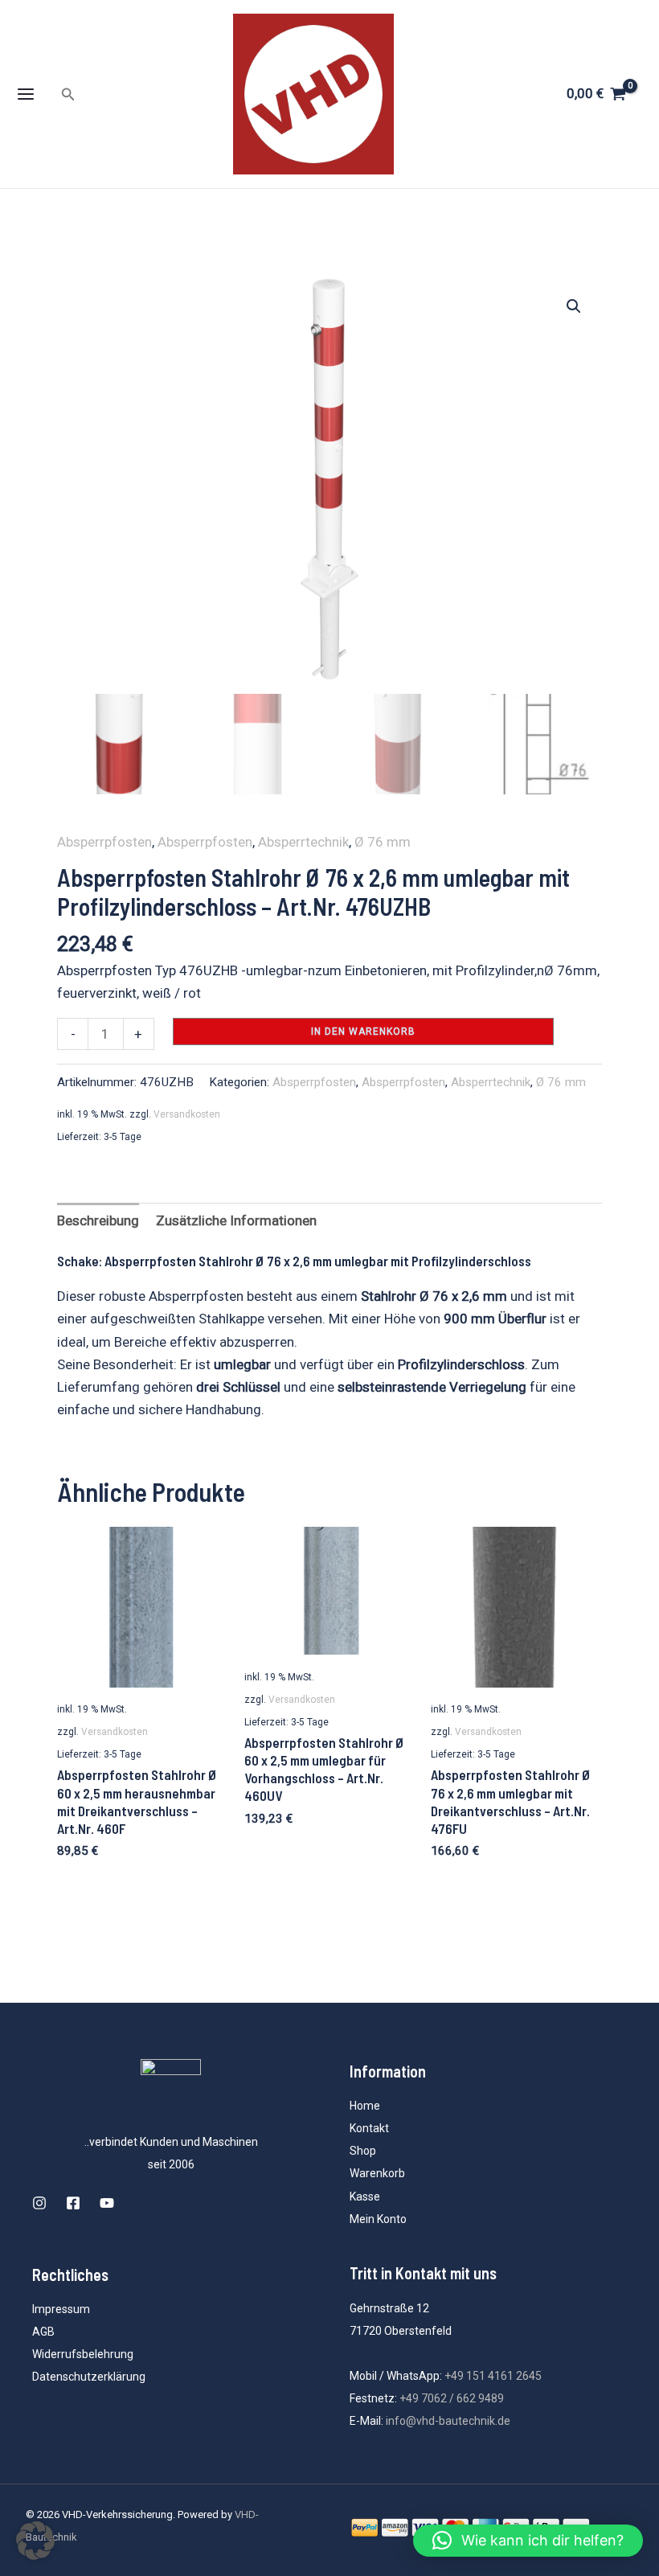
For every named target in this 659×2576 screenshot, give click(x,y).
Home (365, 2106)
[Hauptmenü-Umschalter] (26, 94)
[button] (68, 94)
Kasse (365, 2197)
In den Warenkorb (363, 1032)
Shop (363, 2151)
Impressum (61, 2309)
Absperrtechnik (303, 842)
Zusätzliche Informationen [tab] (236, 1220)
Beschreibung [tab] (98, 1220)
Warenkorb (377, 2173)
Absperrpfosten (104, 842)
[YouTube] (107, 2203)
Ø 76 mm (383, 842)
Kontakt (369, 2128)
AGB (43, 2332)
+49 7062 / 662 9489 (452, 2398)
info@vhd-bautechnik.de (448, 2421)
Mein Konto (378, 2219)
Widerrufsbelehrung (83, 2354)
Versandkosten (187, 1114)
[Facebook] (73, 2203)
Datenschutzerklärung (89, 2377)
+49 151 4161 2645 (493, 2376)
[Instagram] (39, 2203)
